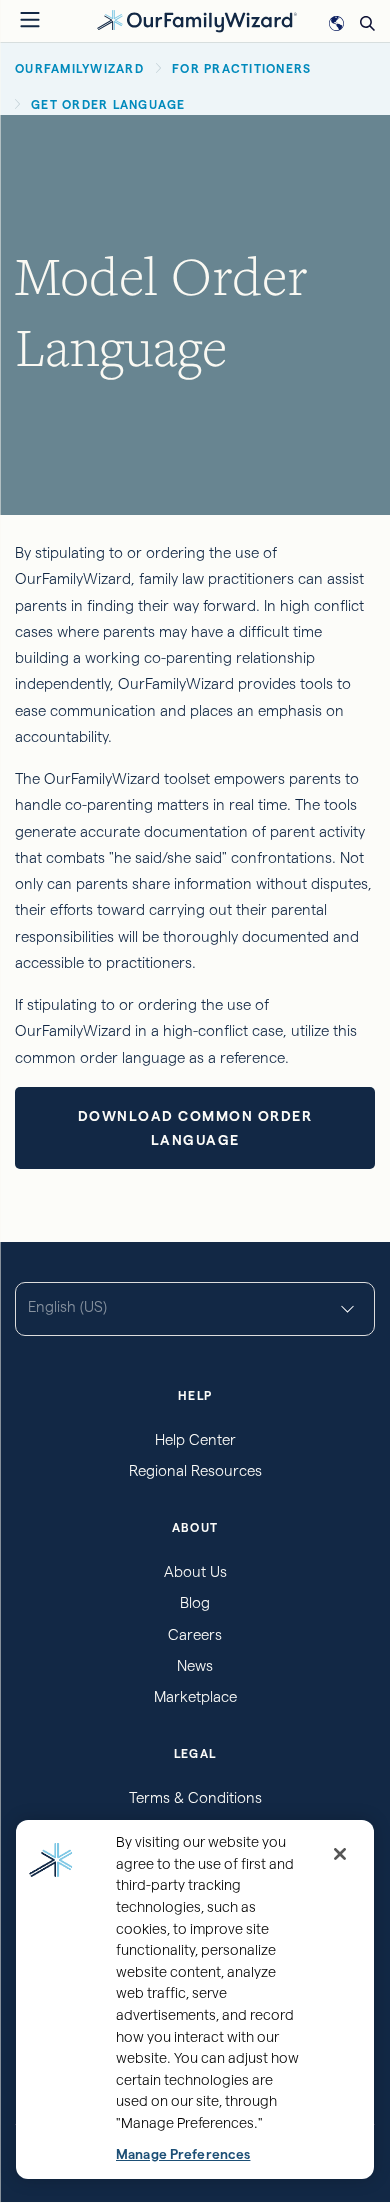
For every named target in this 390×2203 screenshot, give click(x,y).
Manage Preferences (183, 2154)
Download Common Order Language (195, 1128)
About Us (195, 1571)
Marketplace (195, 1696)
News (195, 1665)
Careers (195, 1634)
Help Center (195, 1439)
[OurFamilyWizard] (197, 19)
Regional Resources (195, 1470)
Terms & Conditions (195, 1797)
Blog (195, 1602)
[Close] (340, 1854)
